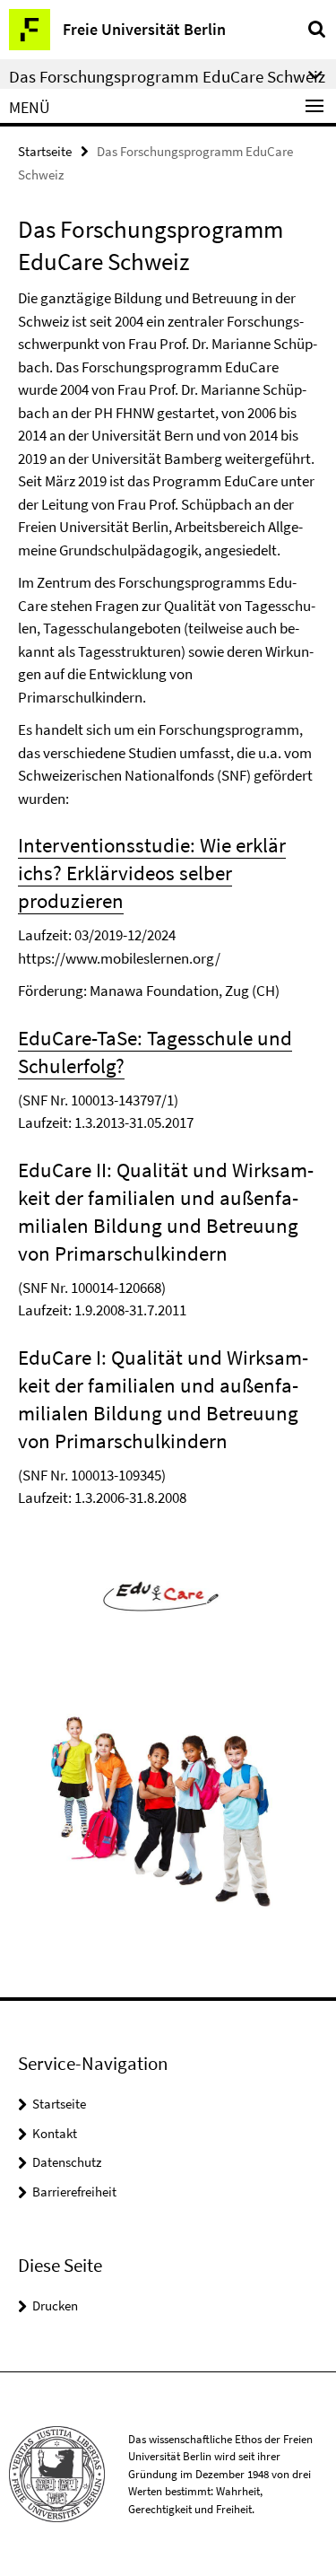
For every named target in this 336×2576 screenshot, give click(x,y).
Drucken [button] (55, 2305)
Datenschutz (67, 2162)
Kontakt (55, 2133)
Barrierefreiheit (74, 2192)
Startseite (45, 151)
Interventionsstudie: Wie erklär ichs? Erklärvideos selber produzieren (152, 873)
